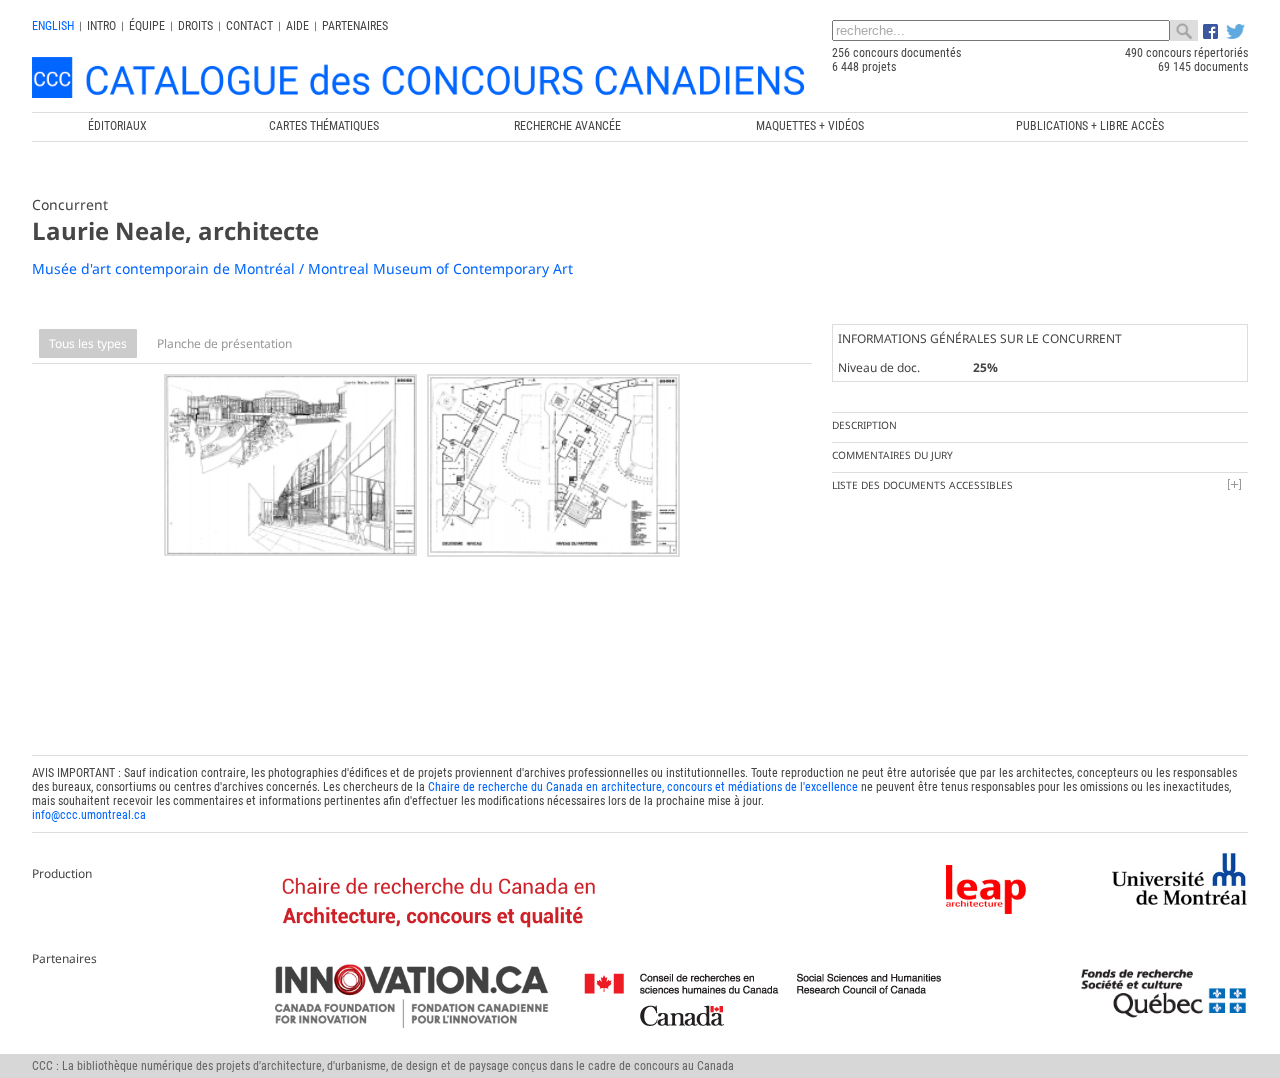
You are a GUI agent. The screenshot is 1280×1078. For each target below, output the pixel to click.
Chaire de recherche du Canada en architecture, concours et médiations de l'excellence (643, 787)
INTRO (101, 26)
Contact (249, 26)
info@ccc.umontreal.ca (89, 815)
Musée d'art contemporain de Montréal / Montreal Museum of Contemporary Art (302, 268)
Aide (297, 26)
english (53, 26)
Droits (195, 26)
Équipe (147, 26)
